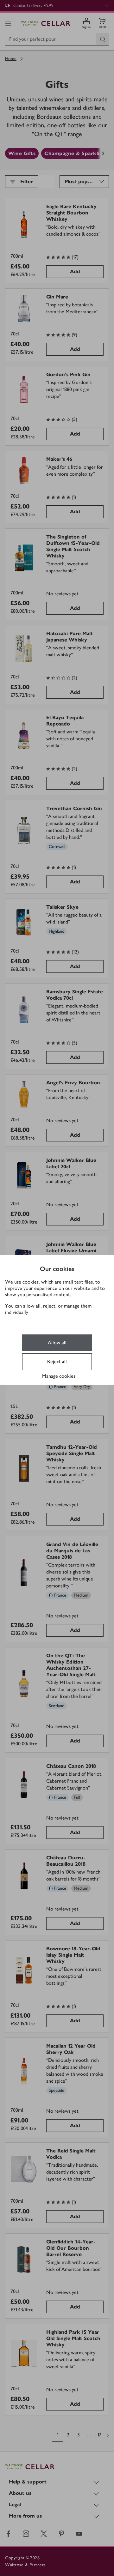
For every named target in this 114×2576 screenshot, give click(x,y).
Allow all (57, 1342)
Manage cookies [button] (59, 1376)
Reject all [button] (57, 1361)
